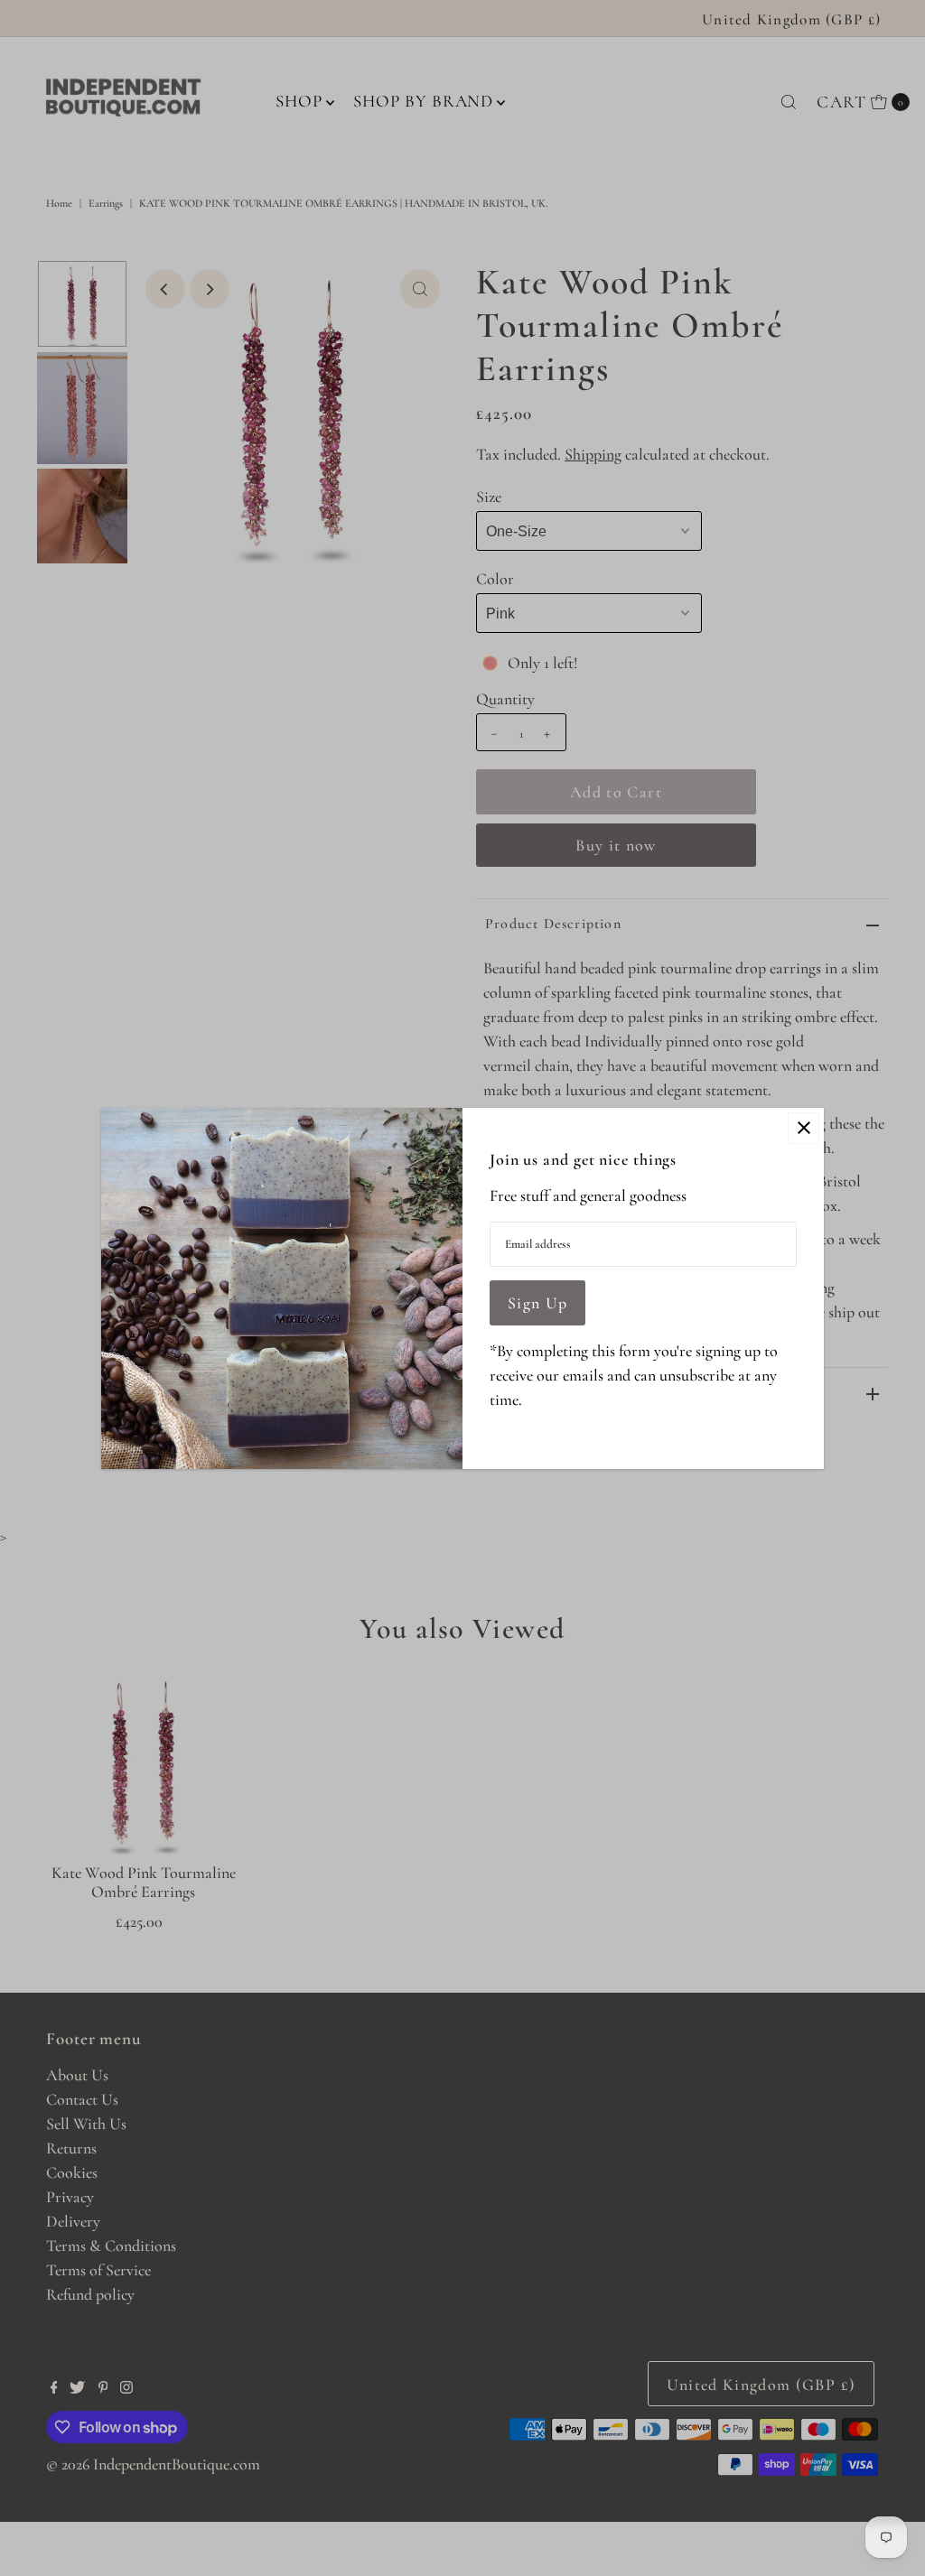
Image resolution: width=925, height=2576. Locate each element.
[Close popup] (804, 1128)
